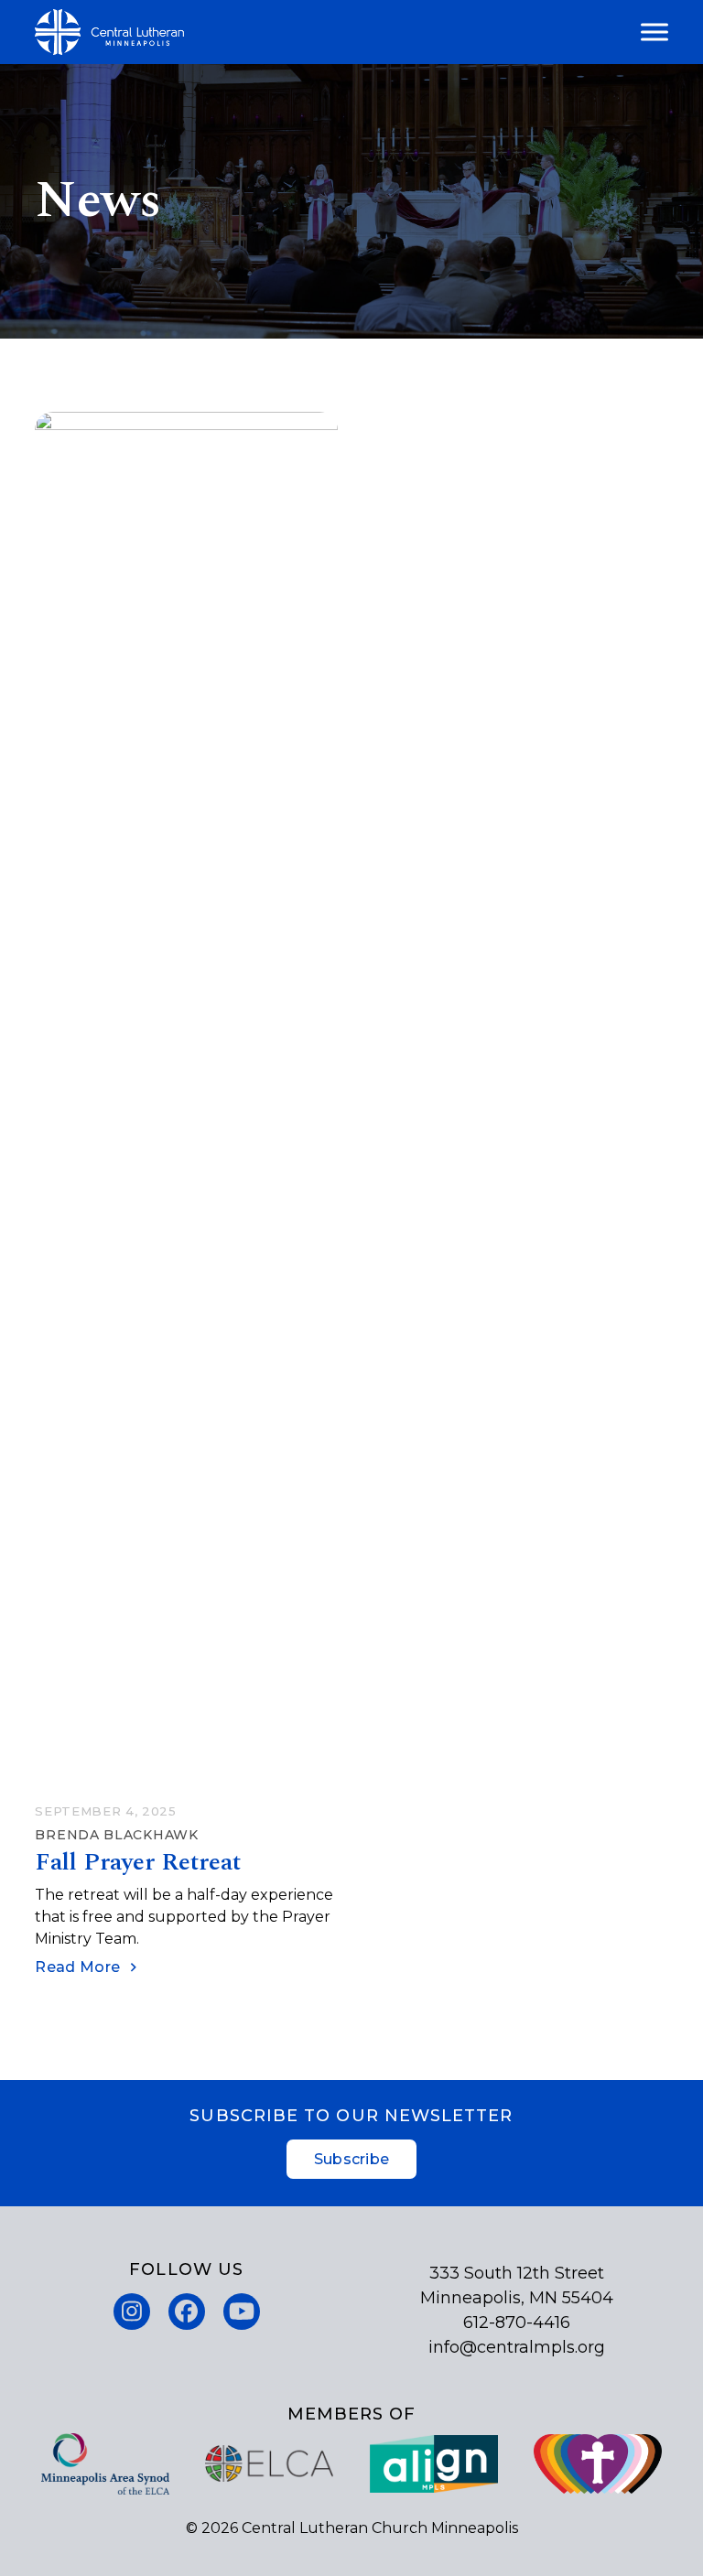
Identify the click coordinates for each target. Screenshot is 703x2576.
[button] (654, 32)
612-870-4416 (517, 2323)
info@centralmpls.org (517, 2347)
